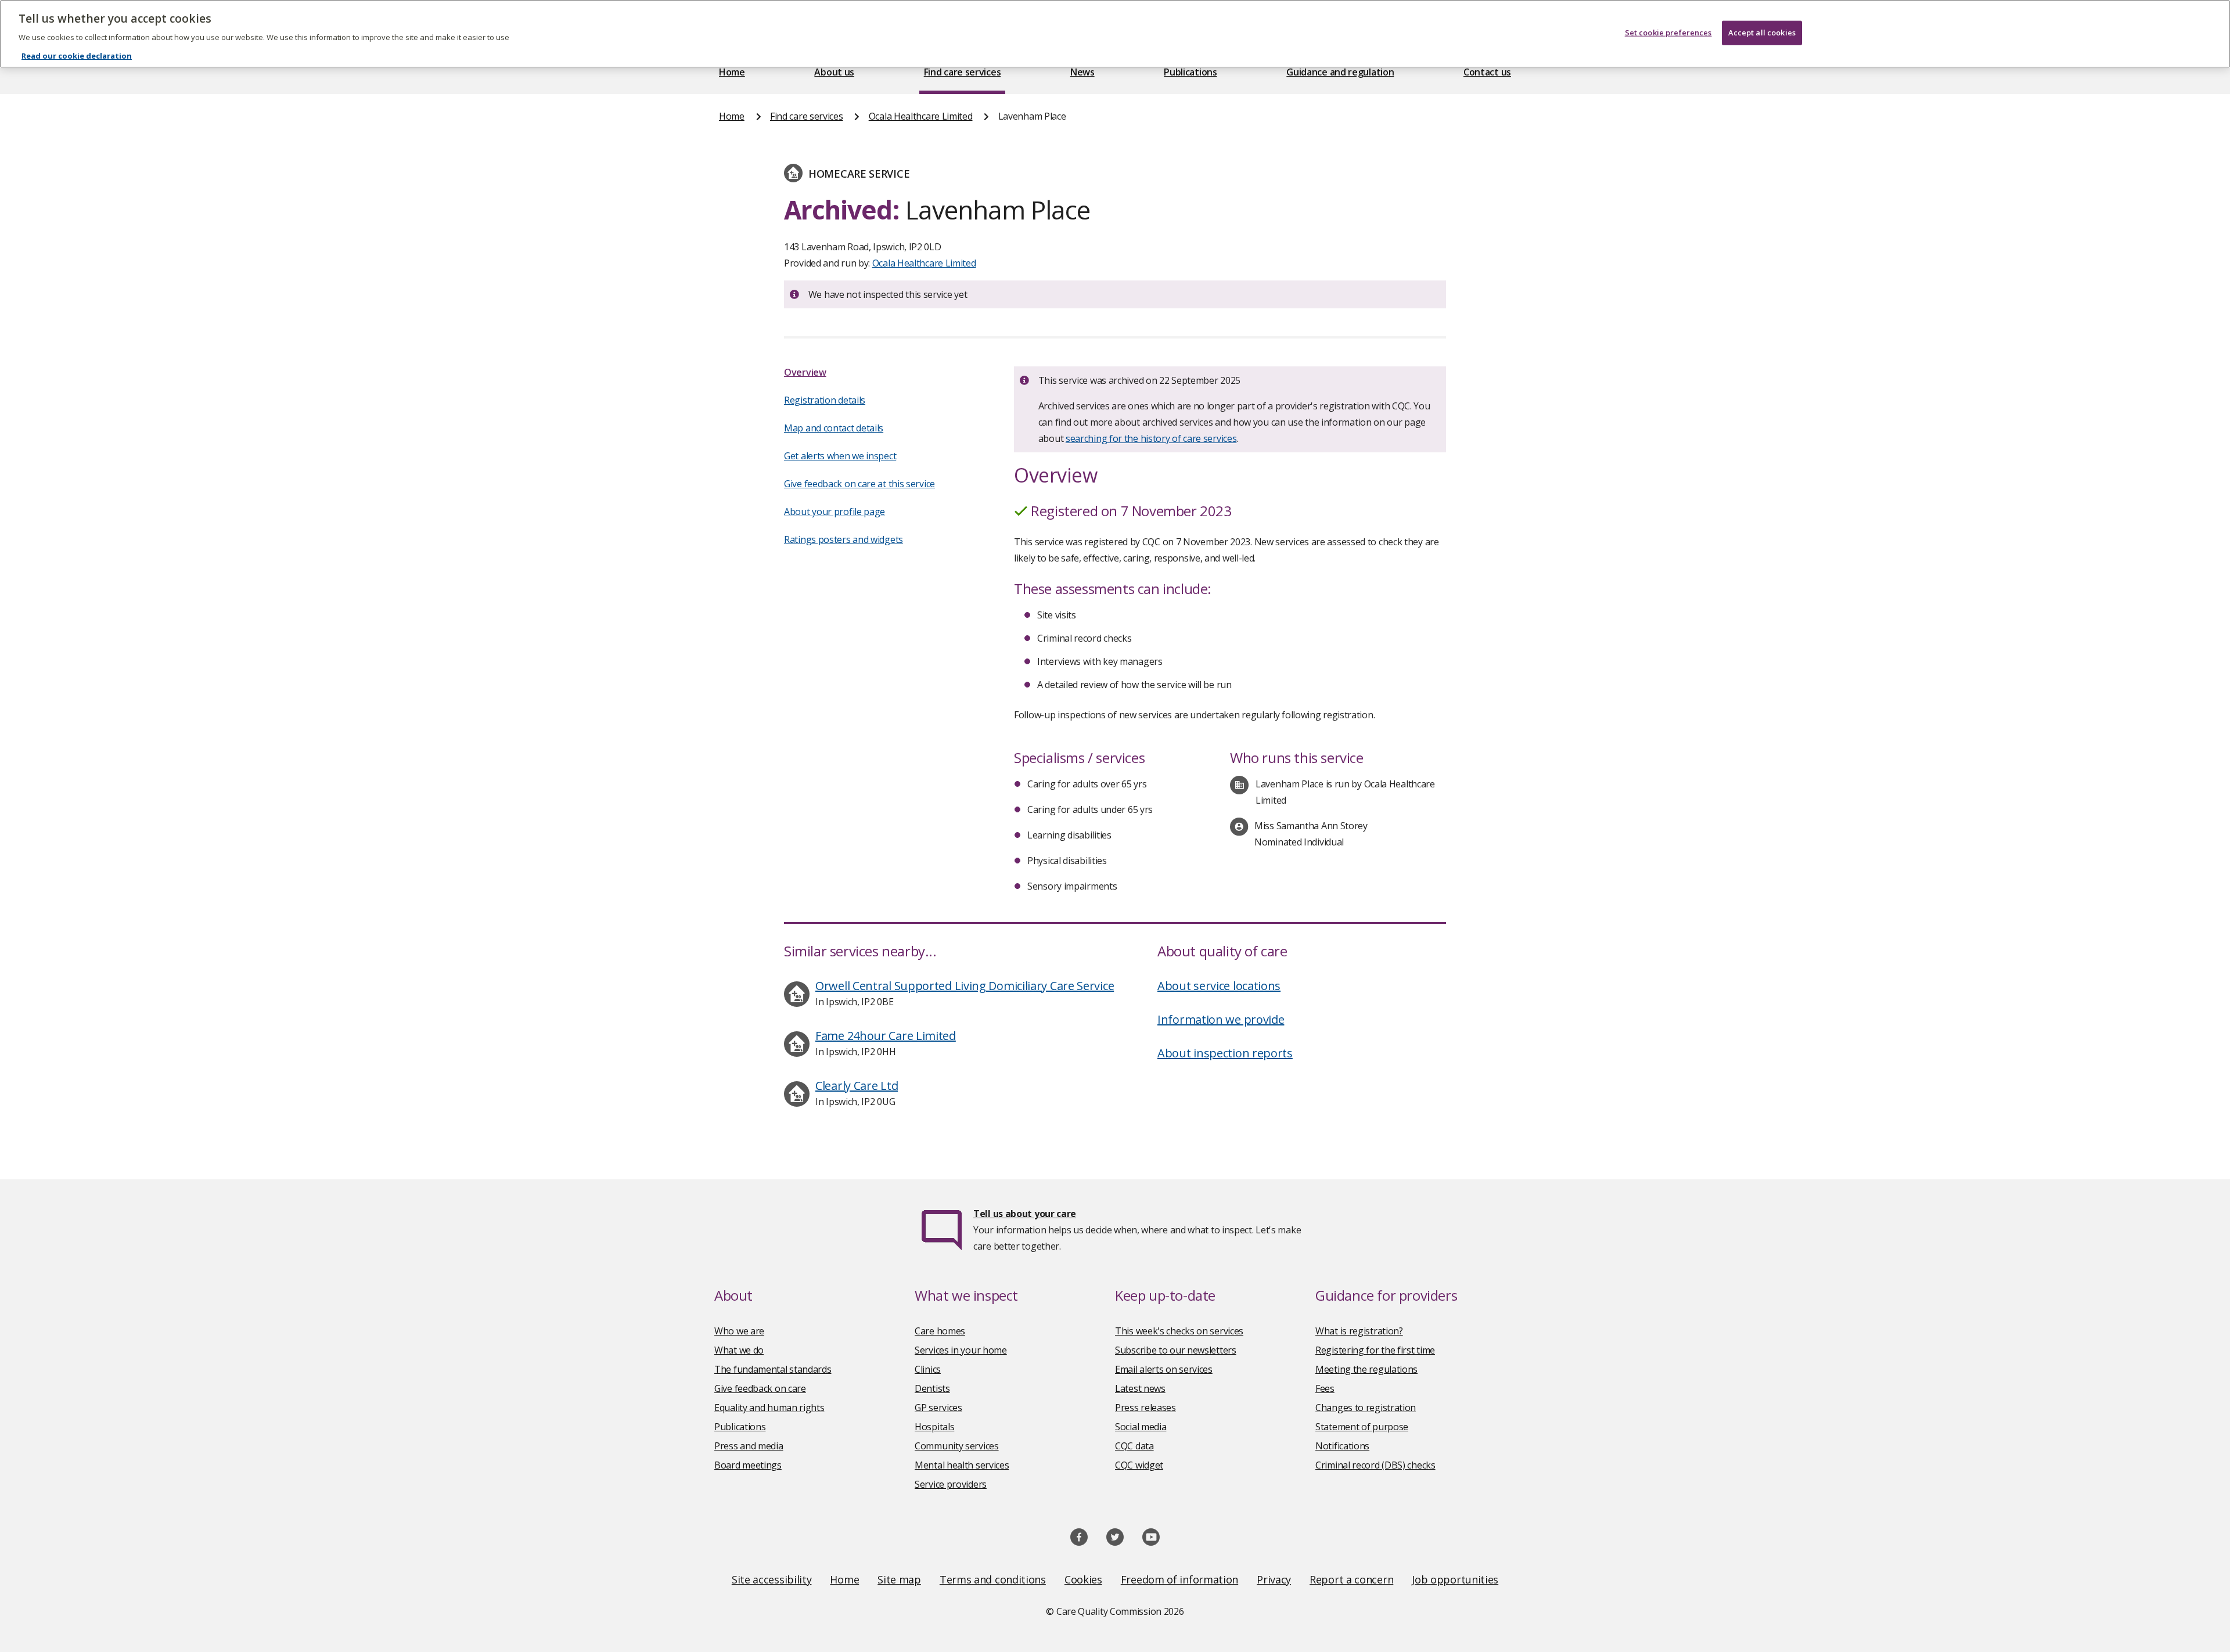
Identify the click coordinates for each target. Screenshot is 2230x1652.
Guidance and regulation (1340, 72)
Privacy (1274, 1579)
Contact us (1487, 72)
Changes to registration (1366, 1408)
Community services (957, 1446)
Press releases (1145, 1408)
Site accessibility (772, 1579)
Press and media (749, 1446)
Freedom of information (1179, 1579)
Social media (1141, 1427)
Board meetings (748, 1465)
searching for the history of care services (1151, 438)
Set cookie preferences (1668, 33)
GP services (938, 1408)
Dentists (932, 1388)
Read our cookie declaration (77, 56)
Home (732, 72)
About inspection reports (1225, 1053)
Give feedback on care (760, 1388)
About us (834, 72)
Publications (1190, 72)
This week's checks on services (1179, 1331)
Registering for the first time (1375, 1350)
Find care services (963, 72)
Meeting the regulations (1366, 1369)
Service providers (951, 1484)
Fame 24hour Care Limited (886, 1036)
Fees (1325, 1388)
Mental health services (962, 1465)
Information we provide (1221, 1019)
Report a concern (1351, 1579)
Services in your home (961, 1350)
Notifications (1342, 1446)
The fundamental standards (773, 1369)
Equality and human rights (769, 1408)
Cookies (1083, 1579)
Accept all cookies (1762, 33)
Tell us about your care (1025, 1214)
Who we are (739, 1331)
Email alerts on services (1164, 1369)
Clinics (928, 1369)
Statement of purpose (1362, 1427)
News (1082, 72)
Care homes (940, 1331)
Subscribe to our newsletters (1176, 1350)
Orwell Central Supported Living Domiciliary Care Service (965, 986)
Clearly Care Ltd (857, 1086)
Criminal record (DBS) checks (1375, 1465)
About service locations (1219, 986)
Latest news (1140, 1388)
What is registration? (1359, 1331)
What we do (739, 1350)
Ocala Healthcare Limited (921, 116)
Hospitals (934, 1427)
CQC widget (1139, 1465)
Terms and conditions (993, 1579)
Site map (899, 1579)
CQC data (1134, 1446)
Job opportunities (1455, 1579)
